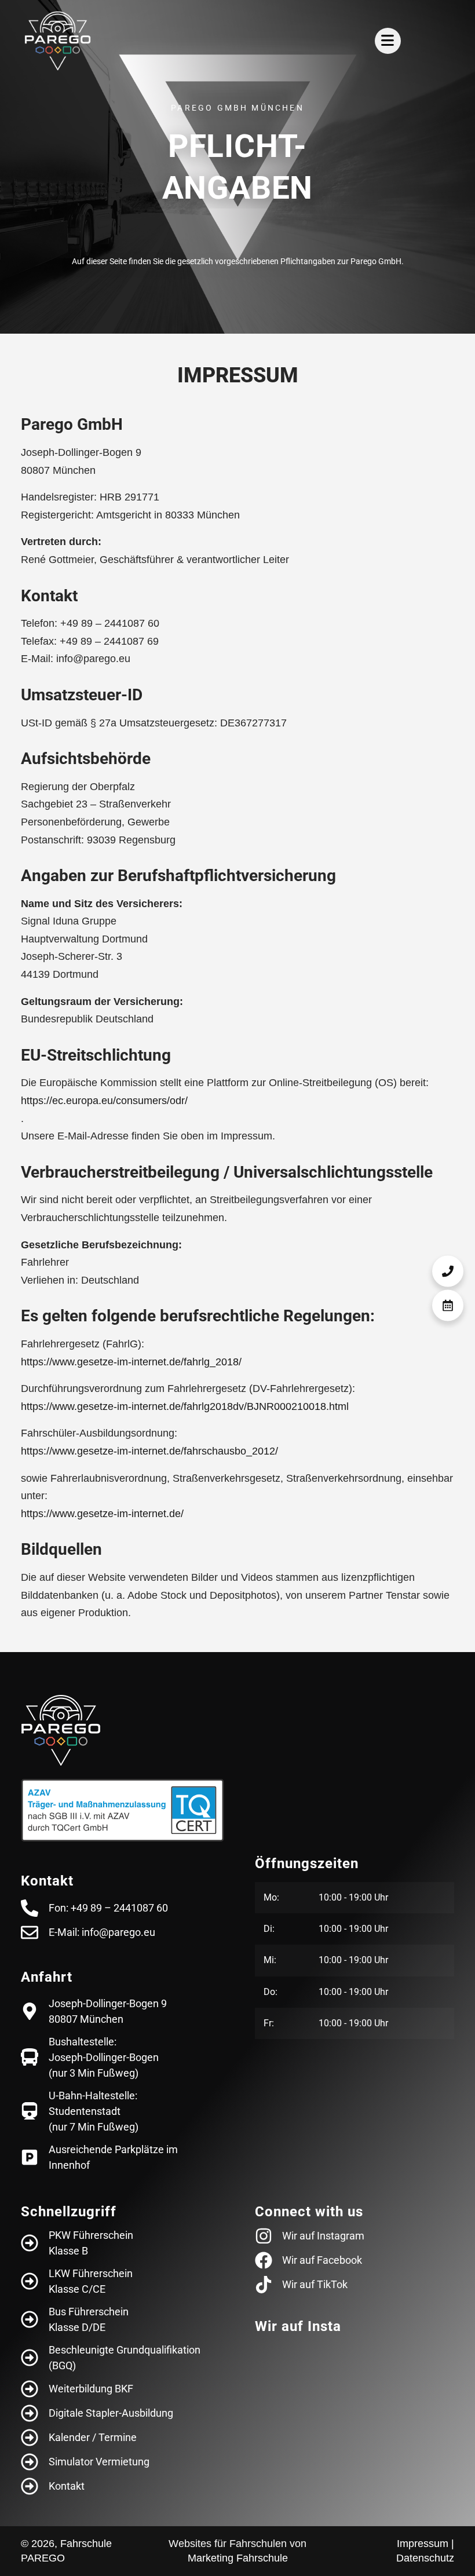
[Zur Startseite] (58, 41)
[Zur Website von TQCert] (123, 1810)
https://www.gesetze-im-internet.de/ (102, 1514)
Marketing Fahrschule (238, 2558)
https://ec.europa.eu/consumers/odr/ (104, 1101)
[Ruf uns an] (448, 1271)
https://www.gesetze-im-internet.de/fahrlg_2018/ (131, 1362)
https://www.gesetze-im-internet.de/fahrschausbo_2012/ (149, 1451)
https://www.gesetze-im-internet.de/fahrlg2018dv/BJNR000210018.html (185, 1406)
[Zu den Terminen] (448, 1305)
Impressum (423, 2544)
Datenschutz (425, 2558)
